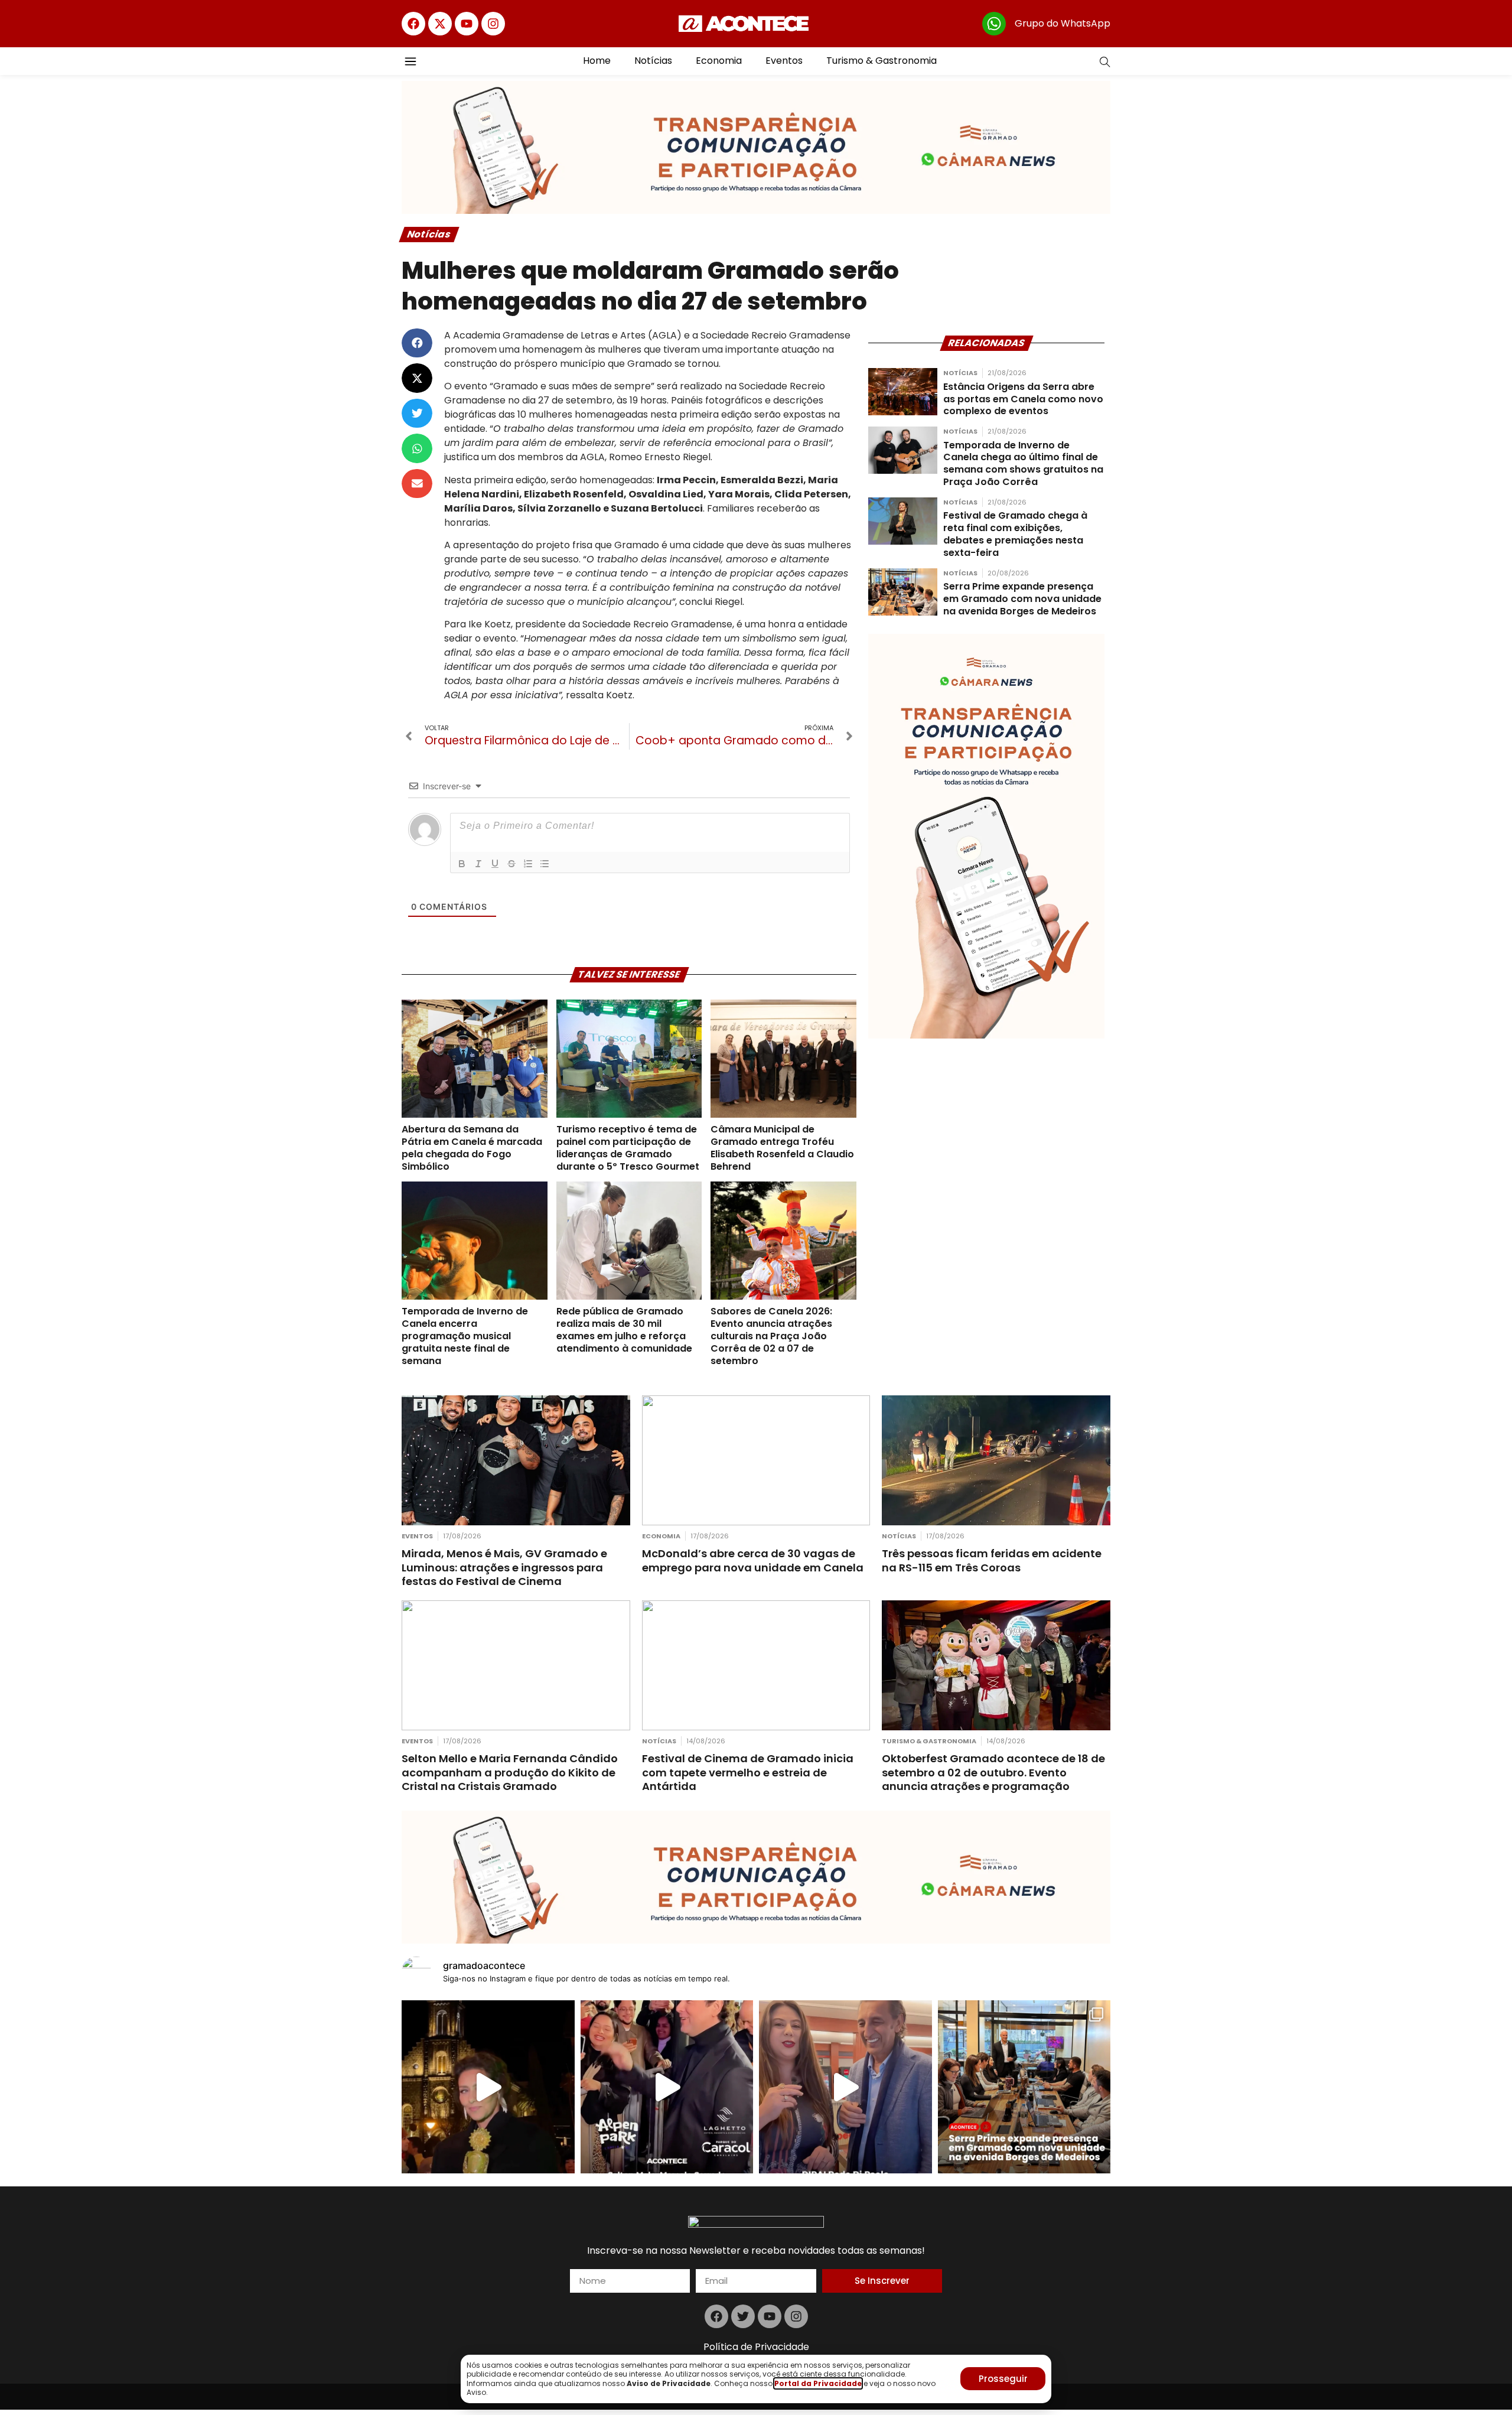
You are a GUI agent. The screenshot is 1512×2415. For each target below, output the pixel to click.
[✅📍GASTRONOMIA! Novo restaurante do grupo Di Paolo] (845, 2087)
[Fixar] (511, 864)
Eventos (784, 61)
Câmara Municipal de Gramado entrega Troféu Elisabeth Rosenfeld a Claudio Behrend (782, 1148)
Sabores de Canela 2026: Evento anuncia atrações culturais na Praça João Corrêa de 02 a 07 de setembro (771, 1336)
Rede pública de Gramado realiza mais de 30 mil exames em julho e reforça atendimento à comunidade (624, 1329)
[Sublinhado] (495, 864)
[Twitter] (743, 2316)
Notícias (653, 61)
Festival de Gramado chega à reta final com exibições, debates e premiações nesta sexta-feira (1015, 534)
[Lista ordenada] (528, 864)
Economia (719, 61)
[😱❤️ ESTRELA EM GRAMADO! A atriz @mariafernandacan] (488, 2087)
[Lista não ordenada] (545, 864)
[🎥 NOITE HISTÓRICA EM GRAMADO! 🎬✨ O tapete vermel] (667, 2087)
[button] (417, 343)
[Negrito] (462, 864)
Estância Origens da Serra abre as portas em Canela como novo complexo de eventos (1023, 399)
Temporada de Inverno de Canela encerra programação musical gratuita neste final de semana (465, 1336)
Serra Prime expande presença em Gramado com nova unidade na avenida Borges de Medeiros (1022, 599)
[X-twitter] (440, 24)
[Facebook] (413, 24)
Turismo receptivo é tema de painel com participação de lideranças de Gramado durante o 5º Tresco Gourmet (628, 1148)
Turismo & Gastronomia (882, 61)
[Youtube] (467, 24)
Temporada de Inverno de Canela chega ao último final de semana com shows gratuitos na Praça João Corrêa (1023, 463)
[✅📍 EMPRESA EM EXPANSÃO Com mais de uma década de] (1024, 2087)
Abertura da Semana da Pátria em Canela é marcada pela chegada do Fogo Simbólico (472, 1148)
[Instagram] (493, 24)
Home (597, 61)
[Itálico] (478, 864)
